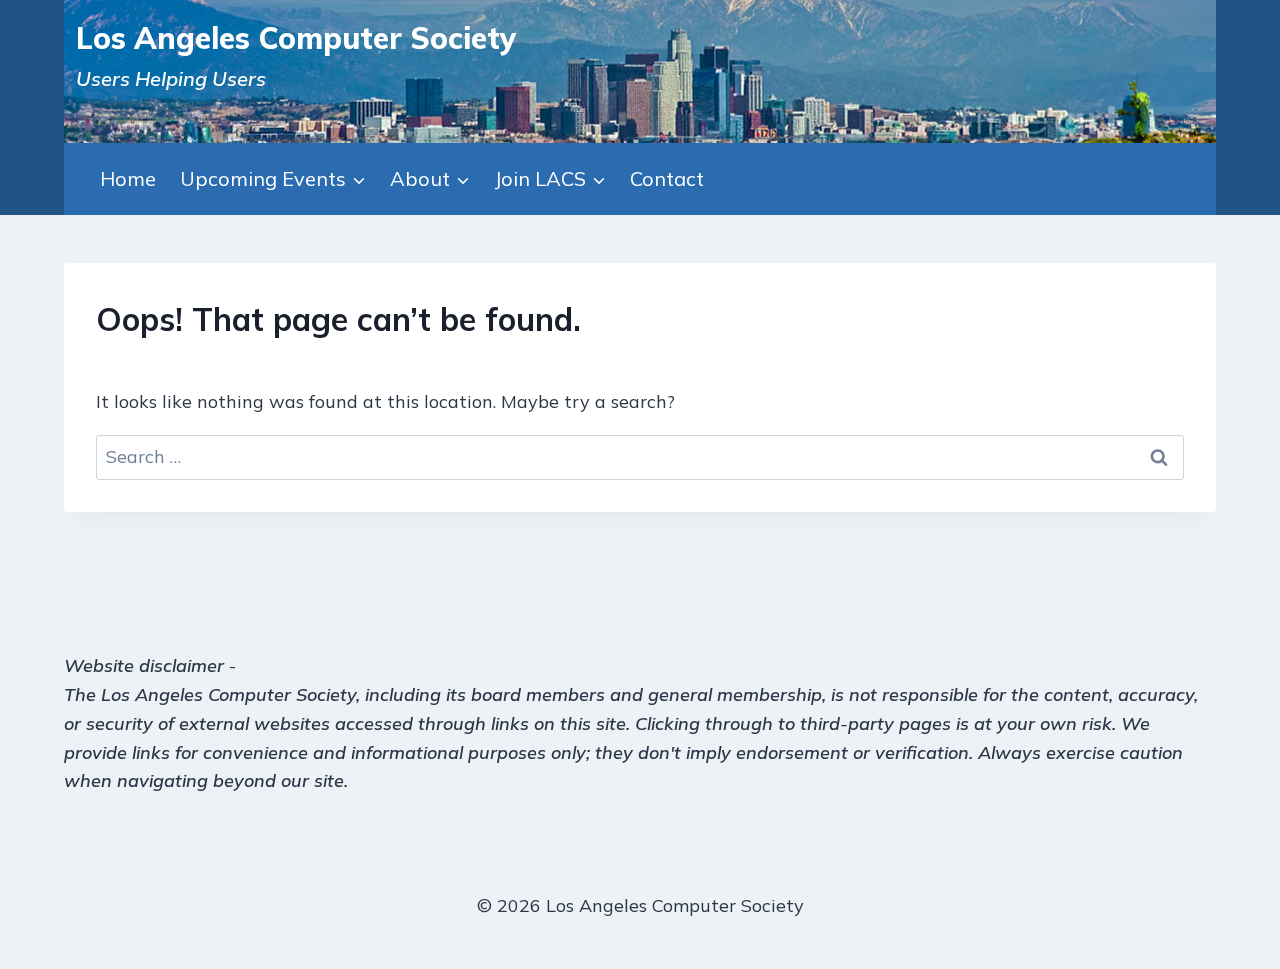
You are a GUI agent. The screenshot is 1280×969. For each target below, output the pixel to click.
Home (128, 178)
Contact (667, 178)
